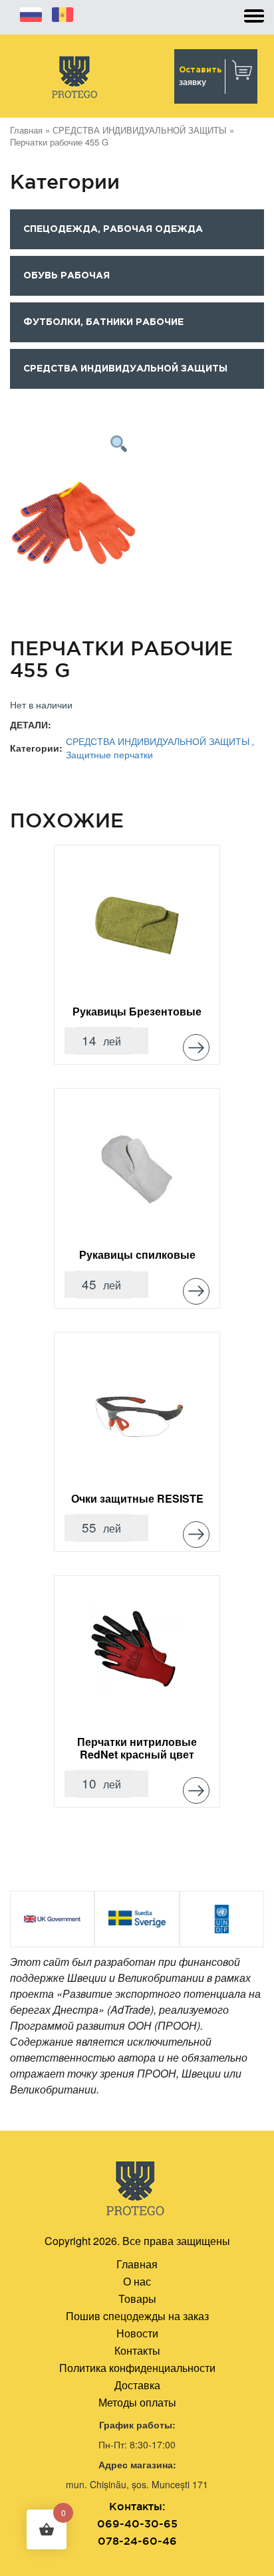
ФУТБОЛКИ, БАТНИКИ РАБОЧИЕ (103, 322)
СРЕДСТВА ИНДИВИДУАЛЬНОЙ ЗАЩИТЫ (140, 130)
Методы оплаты (137, 2402)
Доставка (137, 2385)
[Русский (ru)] (31, 13)
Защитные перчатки (109, 754)
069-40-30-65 (137, 2523)
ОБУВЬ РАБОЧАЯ (67, 276)
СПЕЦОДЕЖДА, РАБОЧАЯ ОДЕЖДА (113, 229)
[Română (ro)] (63, 13)
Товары (137, 2299)
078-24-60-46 (137, 2541)
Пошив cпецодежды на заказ (137, 2316)
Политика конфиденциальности (137, 2368)
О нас (137, 2281)
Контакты (137, 2350)
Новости (137, 2333)
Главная (26, 130)
